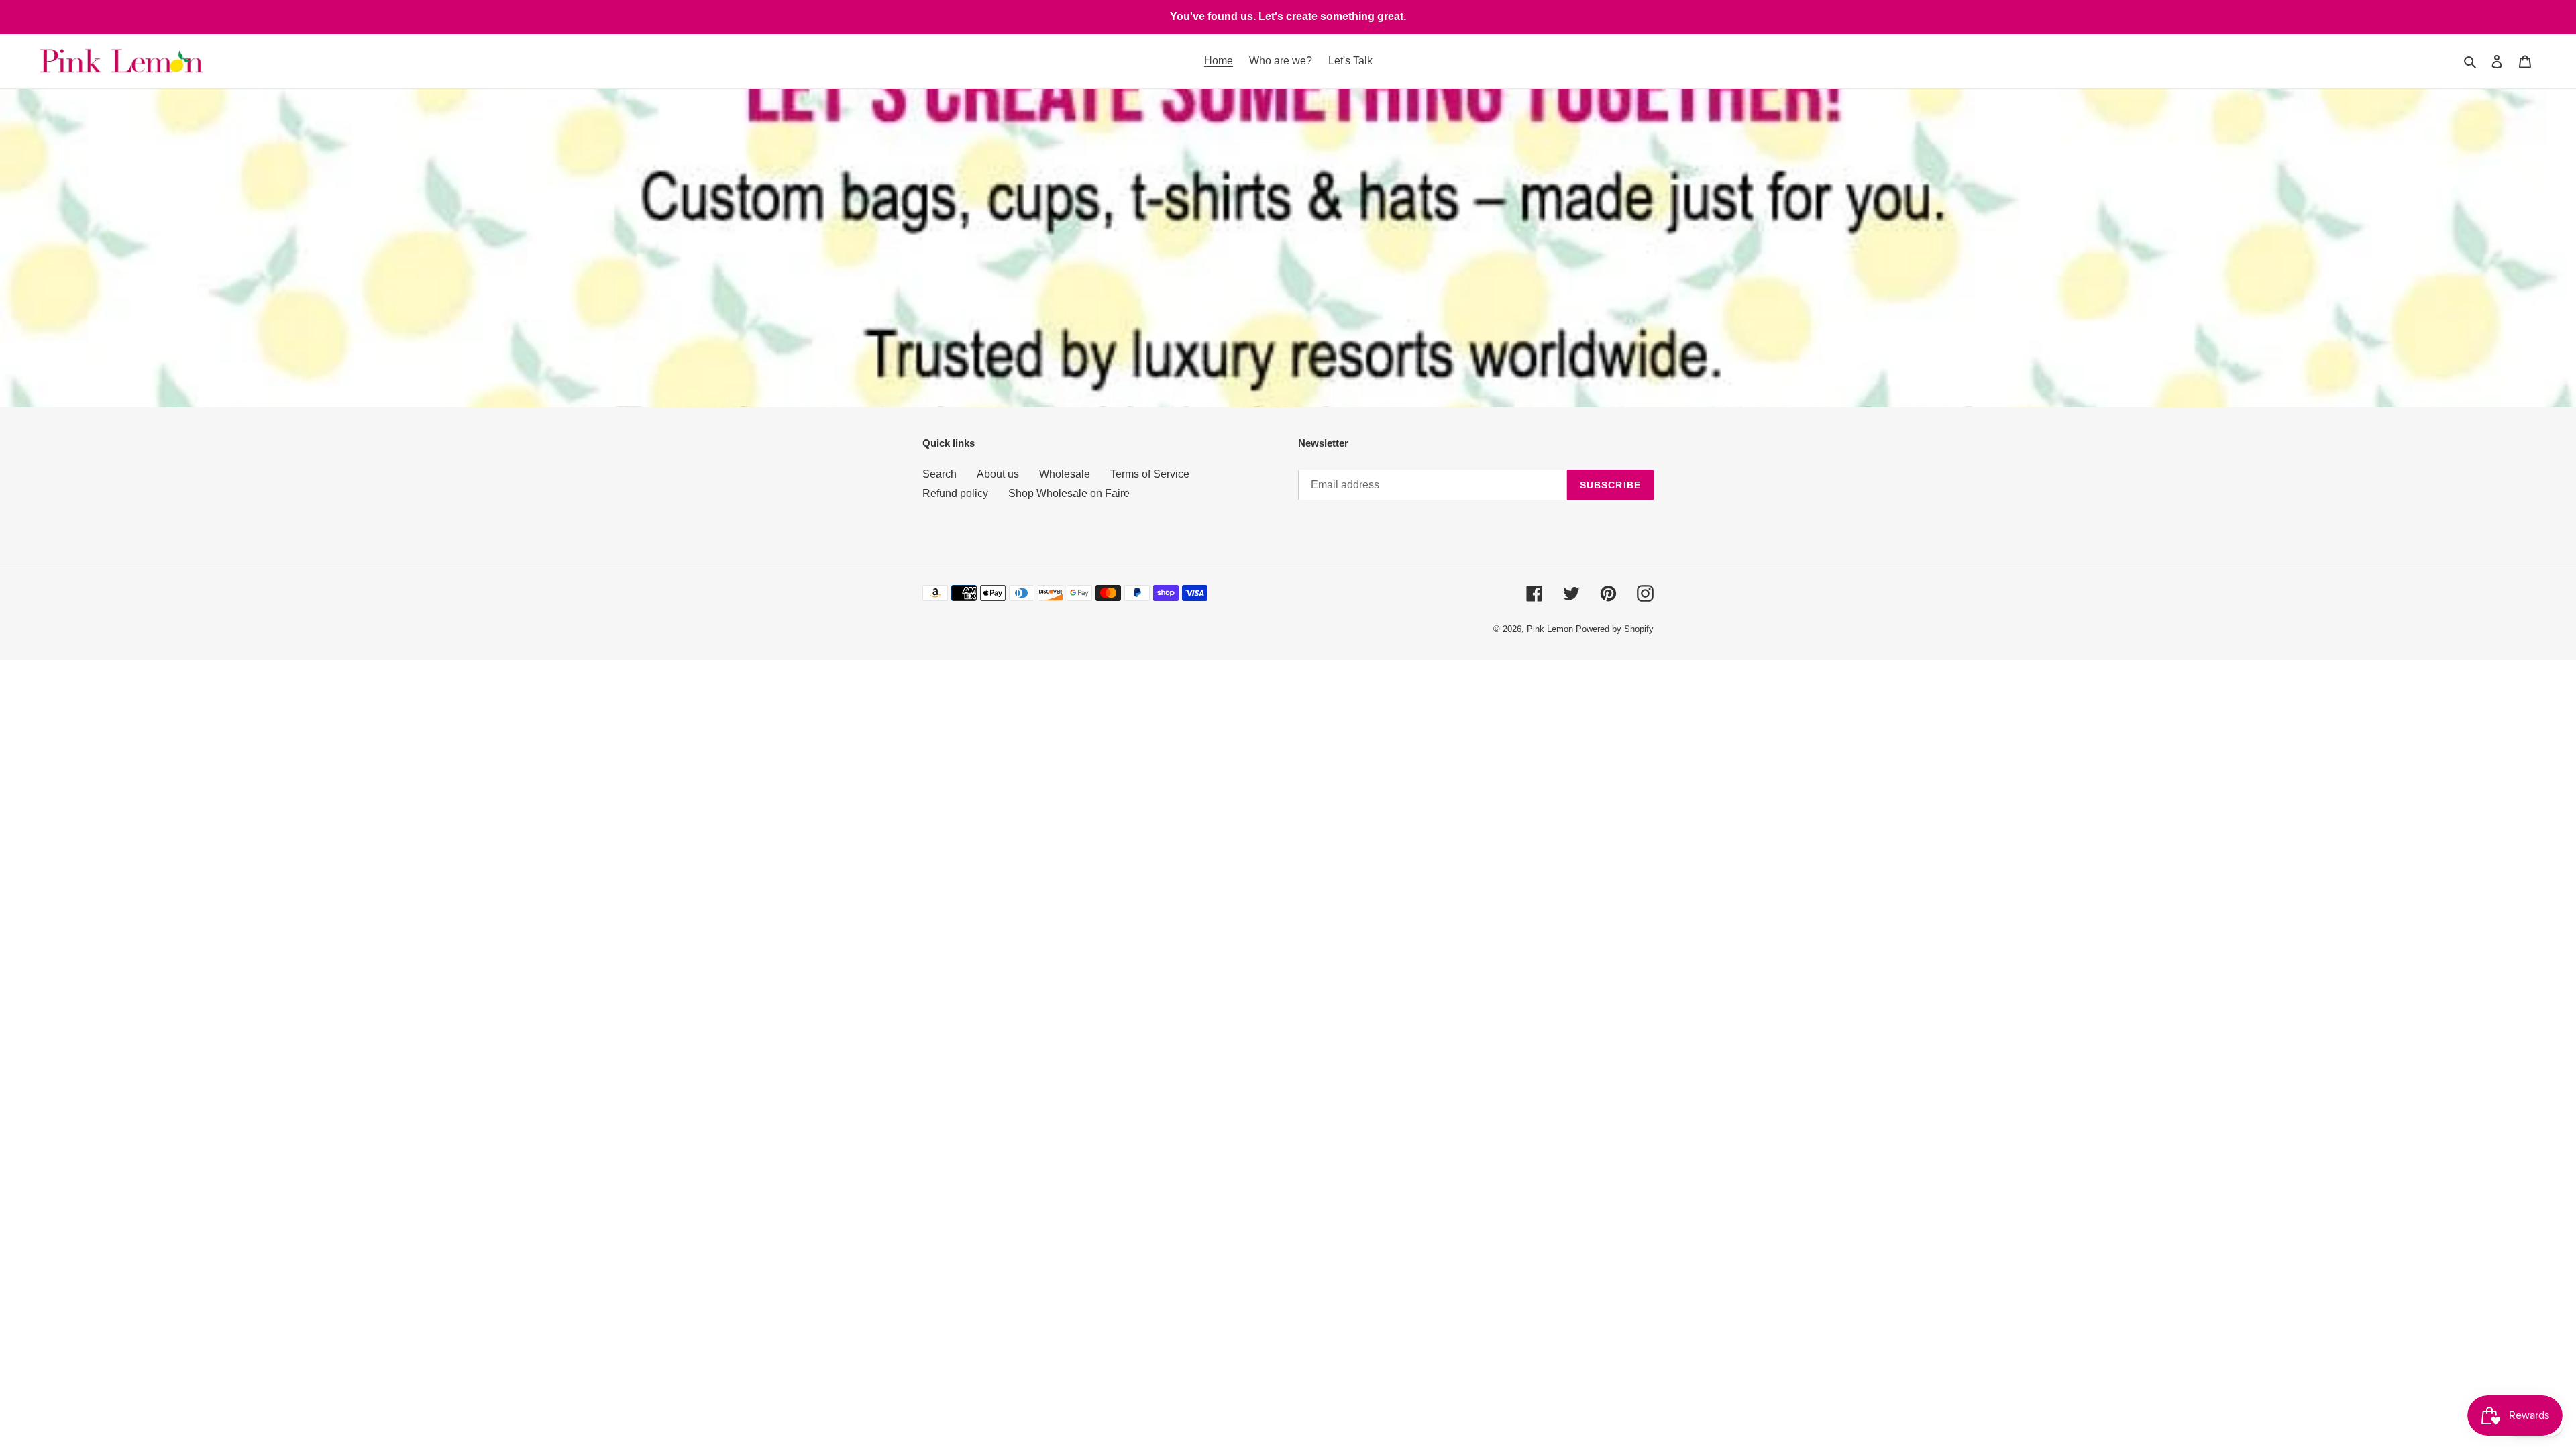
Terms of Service (1150, 474)
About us (998, 474)
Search (940, 474)
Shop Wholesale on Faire (1069, 493)
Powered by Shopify (1615, 629)
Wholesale (1065, 474)
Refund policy (955, 493)
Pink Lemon (1550, 629)
